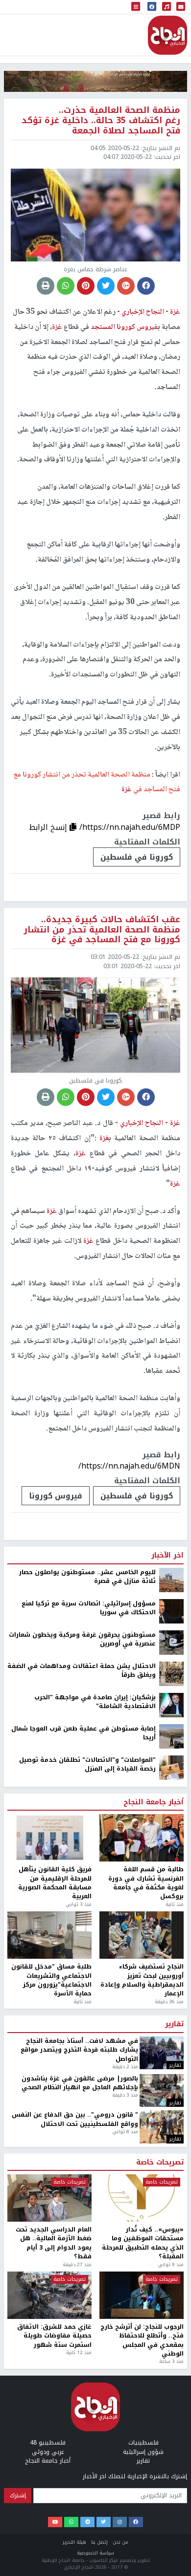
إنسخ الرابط (49, 827)
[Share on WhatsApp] (66, 286)
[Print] (46, 286)
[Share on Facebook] (146, 286)
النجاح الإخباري (167, 35)
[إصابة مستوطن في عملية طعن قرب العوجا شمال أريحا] (171, 2520)
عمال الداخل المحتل (160, 2269)
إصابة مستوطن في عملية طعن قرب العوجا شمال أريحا (84, 2518)
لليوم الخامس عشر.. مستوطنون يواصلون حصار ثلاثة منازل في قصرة (87, 2361)
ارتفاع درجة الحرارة (27, 2269)
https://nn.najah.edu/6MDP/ (130, 827)
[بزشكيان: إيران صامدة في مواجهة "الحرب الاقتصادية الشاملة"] (171, 2489)
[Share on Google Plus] (126, 286)
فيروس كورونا (56, 1496)
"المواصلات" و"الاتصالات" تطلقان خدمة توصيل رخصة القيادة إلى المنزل (87, 2549)
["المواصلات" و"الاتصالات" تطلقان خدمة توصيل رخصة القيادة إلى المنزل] (171, 2552)
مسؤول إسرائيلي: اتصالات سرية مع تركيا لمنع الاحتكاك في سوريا (89, 2392)
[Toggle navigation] (136, 7)
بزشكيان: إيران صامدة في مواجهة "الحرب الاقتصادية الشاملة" (95, 2486)
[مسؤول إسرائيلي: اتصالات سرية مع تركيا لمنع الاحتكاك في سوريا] (171, 2395)
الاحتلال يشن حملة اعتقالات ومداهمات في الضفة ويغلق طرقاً (82, 2455)
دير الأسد (69, 2269)
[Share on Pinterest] (86, 286)
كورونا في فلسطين (137, 857)
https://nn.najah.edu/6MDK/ (130, 2228)
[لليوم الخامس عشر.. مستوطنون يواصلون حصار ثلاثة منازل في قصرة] (171, 2364)
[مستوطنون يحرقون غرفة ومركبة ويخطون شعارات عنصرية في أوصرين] (171, 2426)
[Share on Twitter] (106, 286)
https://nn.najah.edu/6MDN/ (129, 1466)
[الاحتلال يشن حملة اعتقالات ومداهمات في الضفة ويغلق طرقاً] (171, 2458)
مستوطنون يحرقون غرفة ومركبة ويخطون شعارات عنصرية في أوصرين (82, 2424)
